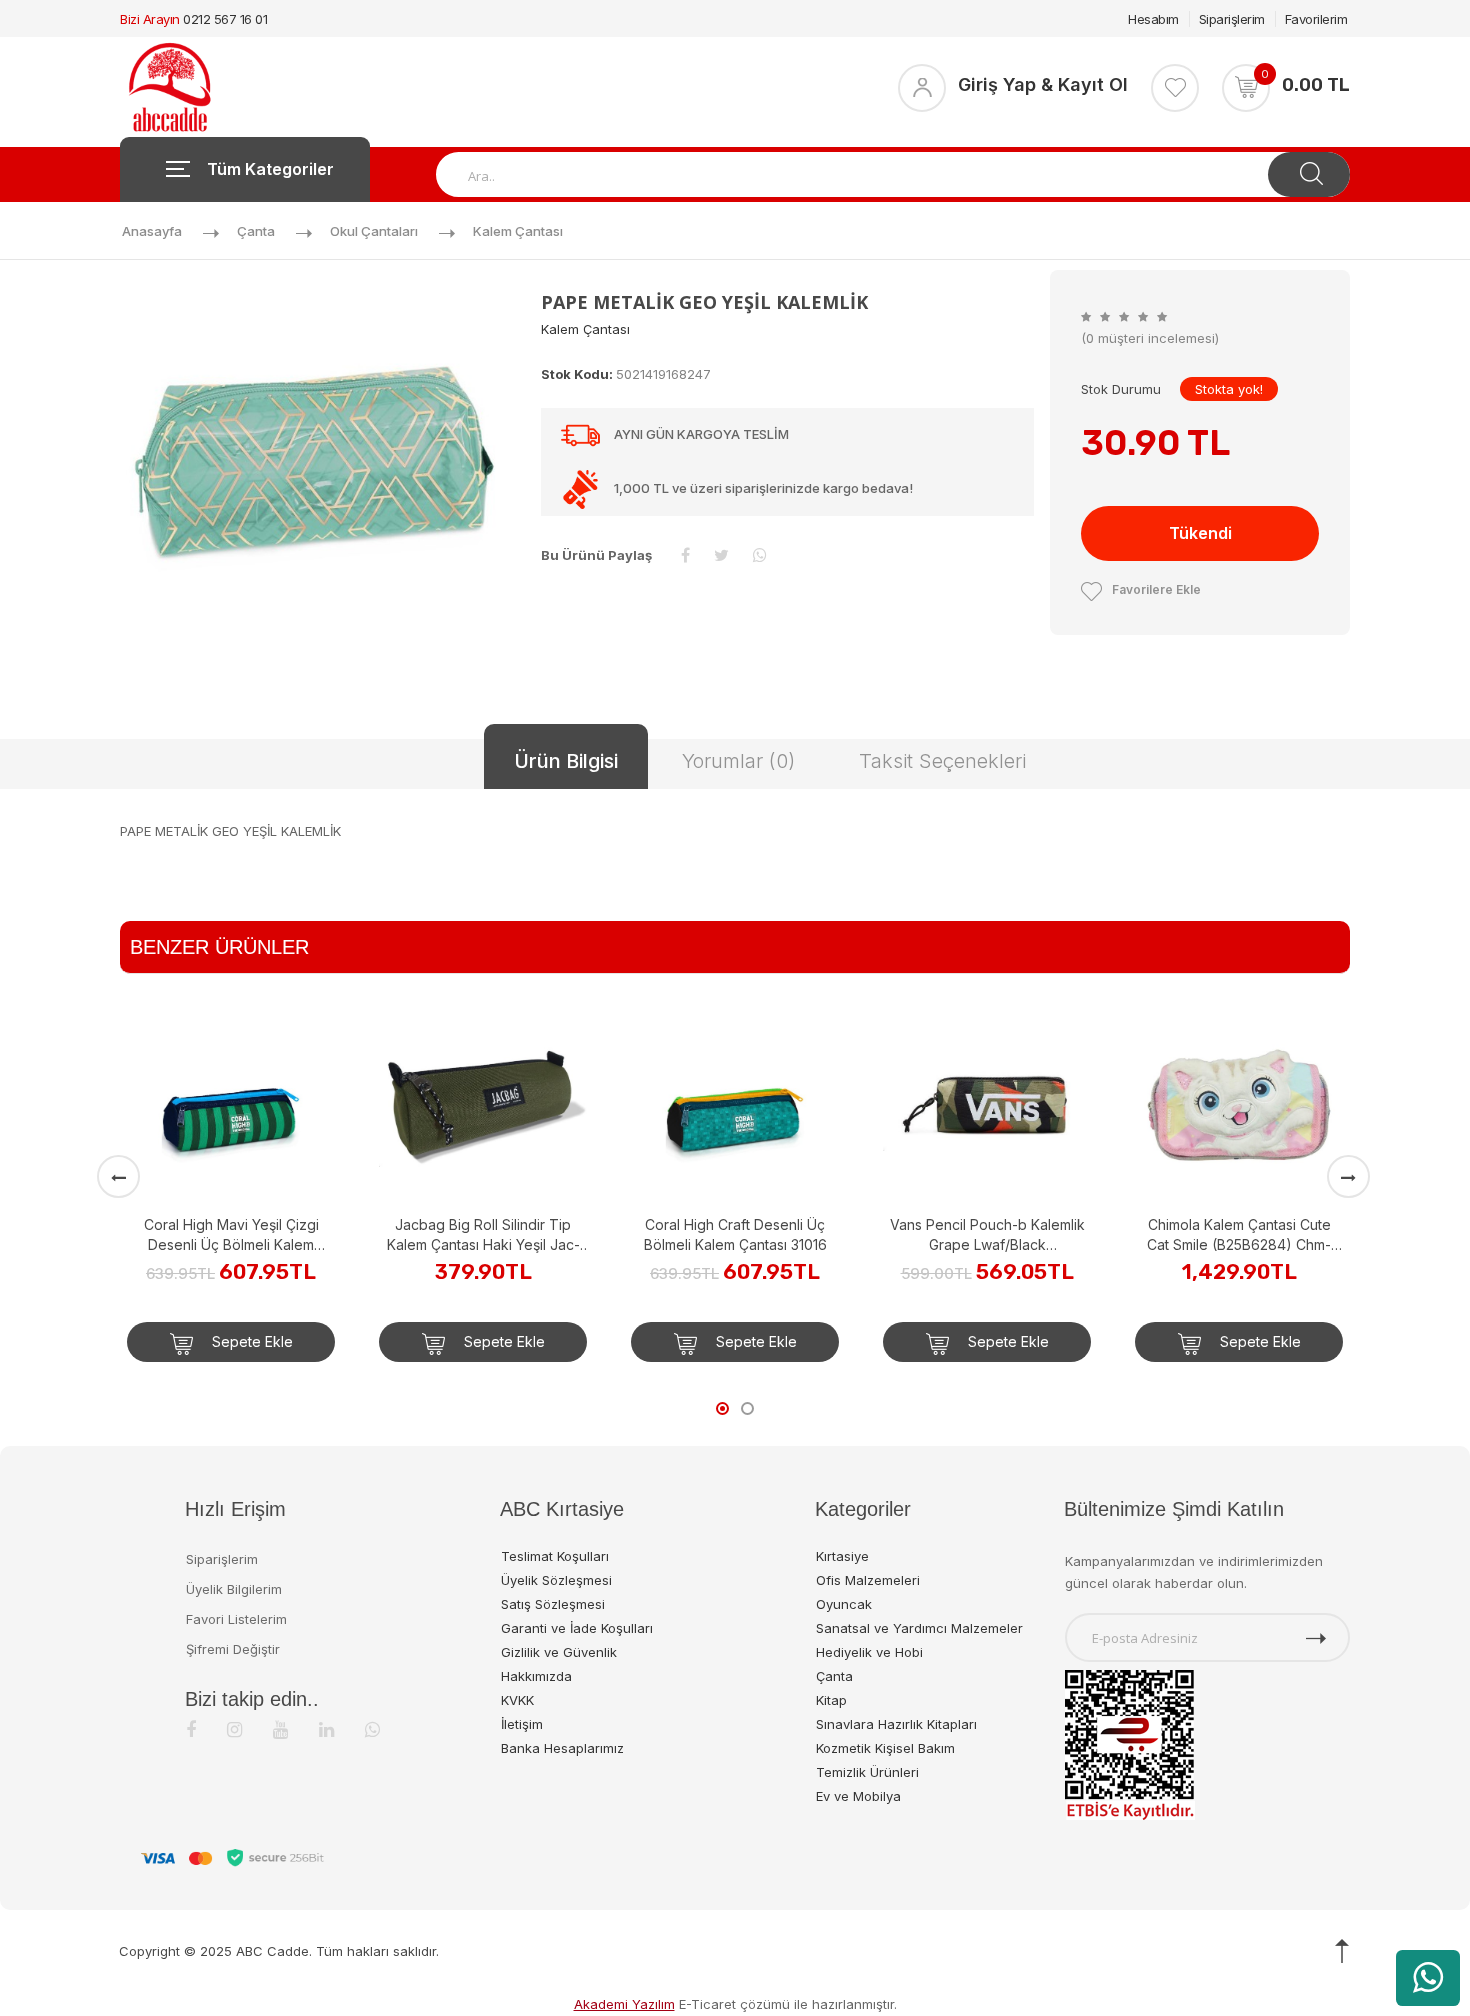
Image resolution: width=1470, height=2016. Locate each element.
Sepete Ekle (250, 1341)
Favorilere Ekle (1156, 589)
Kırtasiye (842, 1556)
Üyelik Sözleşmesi (556, 1580)
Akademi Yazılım (624, 2004)
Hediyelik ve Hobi (869, 1652)
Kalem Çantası (518, 231)
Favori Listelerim (236, 1619)
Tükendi (1200, 533)
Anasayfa (152, 231)
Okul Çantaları (374, 231)
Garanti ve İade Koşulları (577, 1628)
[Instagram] (234, 1729)
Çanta (256, 231)
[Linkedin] (326, 1729)
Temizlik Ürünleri (867, 1772)
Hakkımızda (536, 1676)
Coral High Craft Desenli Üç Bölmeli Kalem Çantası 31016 (735, 1234)
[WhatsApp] (372, 1729)
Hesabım (1153, 19)
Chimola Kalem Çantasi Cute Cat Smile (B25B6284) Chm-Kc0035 (1239, 1235)
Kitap (831, 1700)
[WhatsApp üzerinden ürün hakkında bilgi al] (1428, 1978)
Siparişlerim (1232, 19)
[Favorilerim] (1175, 88)
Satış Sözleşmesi (553, 1604)
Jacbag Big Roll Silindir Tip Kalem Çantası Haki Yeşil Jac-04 (483, 1235)
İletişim (522, 1724)
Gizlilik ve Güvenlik (559, 1652)
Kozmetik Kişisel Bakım (885, 1748)
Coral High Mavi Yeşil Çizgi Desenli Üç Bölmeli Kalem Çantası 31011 (231, 1235)
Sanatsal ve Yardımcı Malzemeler (919, 1628)
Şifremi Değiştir (233, 1649)
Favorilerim (1316, 19)
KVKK (517, 1700)
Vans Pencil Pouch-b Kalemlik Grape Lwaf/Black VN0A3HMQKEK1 (987, 1235)
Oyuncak (844, 1604)
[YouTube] (280, 1729)
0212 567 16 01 (225, 19)
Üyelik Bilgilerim (234, 1589)
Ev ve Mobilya (858, 1796)
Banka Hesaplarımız (562, 1748)
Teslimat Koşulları (555, 1556)
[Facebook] (191, 1729)
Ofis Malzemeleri (868, 1580)
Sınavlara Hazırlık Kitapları (896, 1724)
